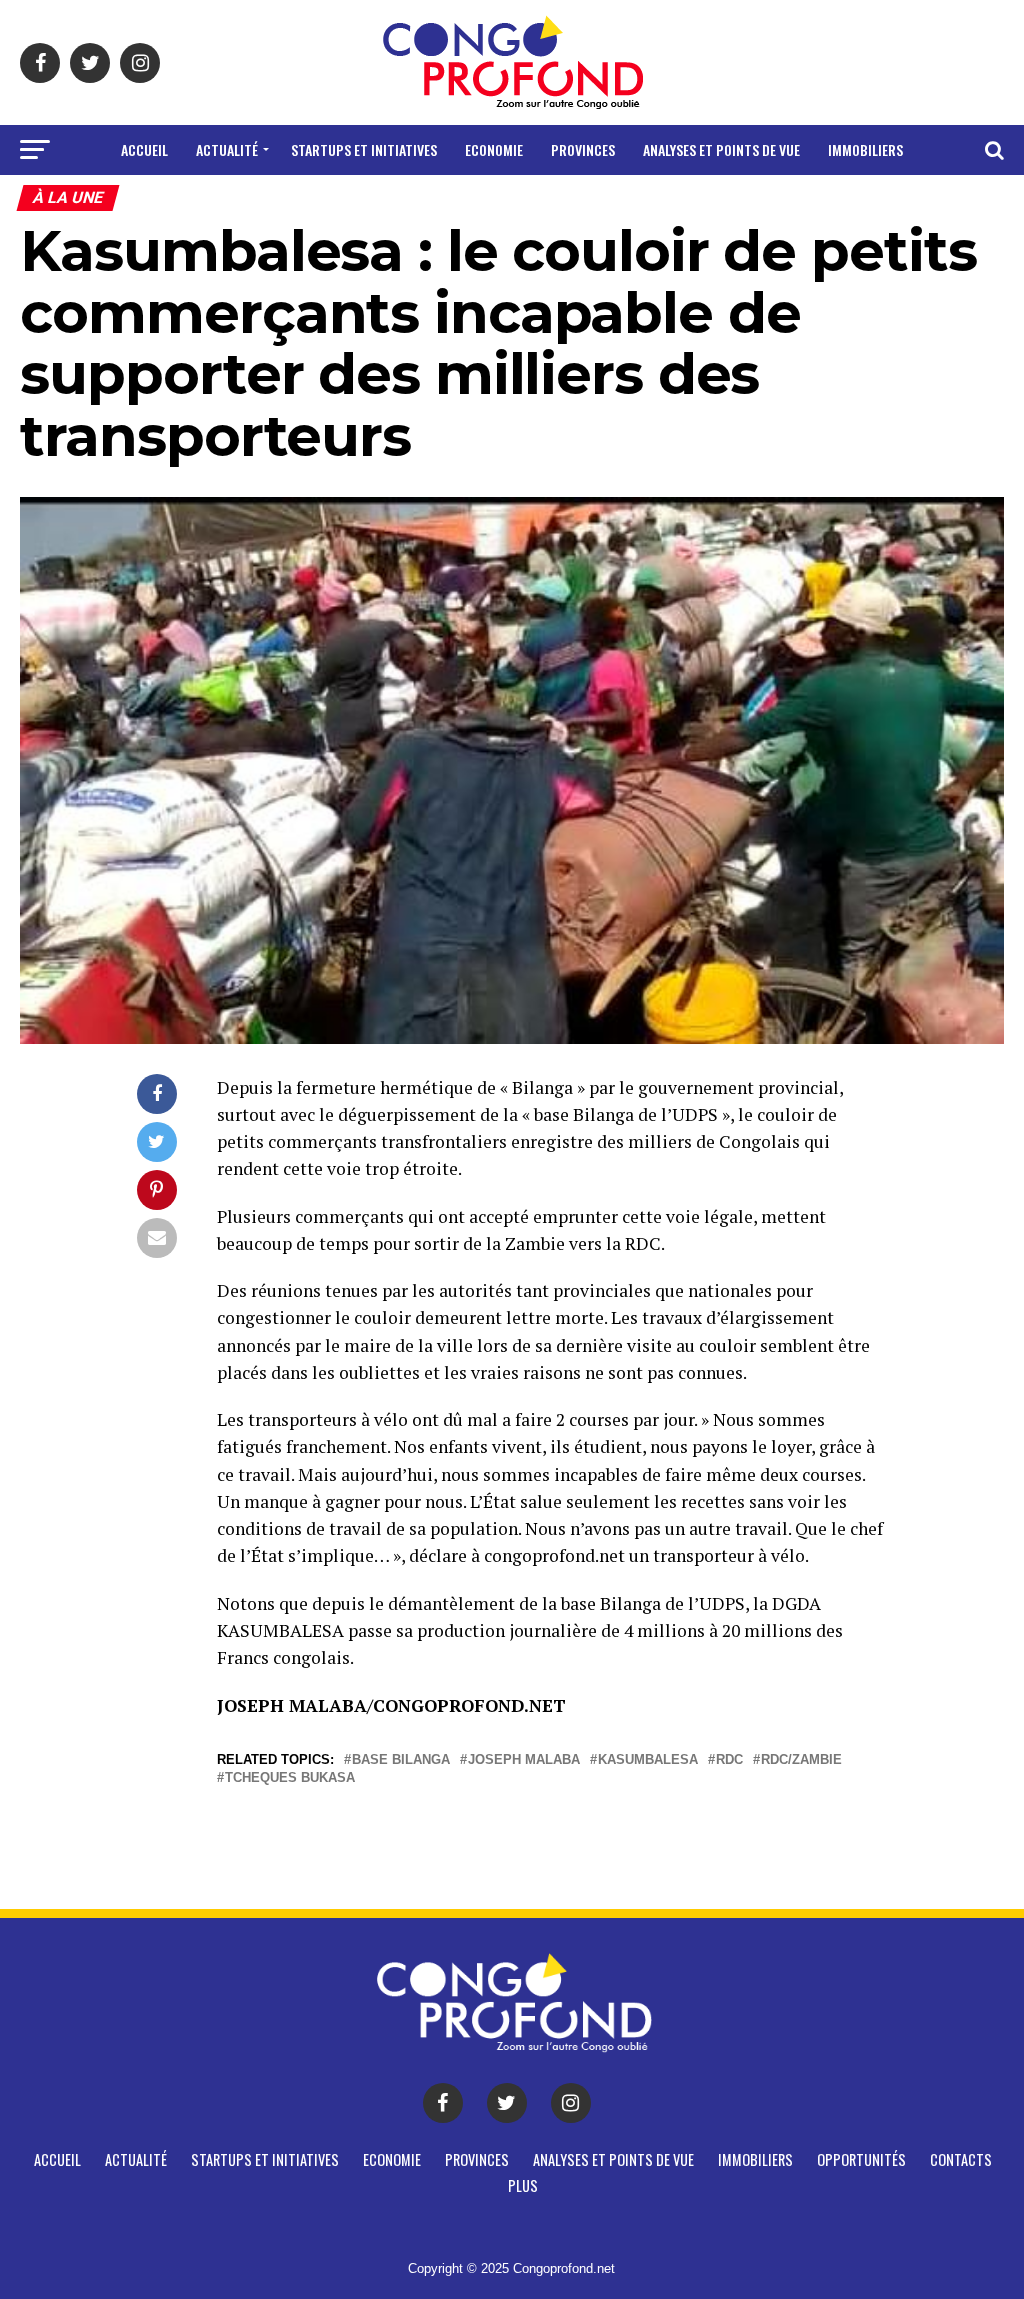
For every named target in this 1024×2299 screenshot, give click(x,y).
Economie (494, 149)
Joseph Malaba (524, 1760)
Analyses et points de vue (721, 149)
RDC (729, 1760)
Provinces (583, 149)
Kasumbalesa (648, 1760)
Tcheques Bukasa (290, 1778)
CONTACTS (541, 202)
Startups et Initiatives (364, 149)
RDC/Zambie (801, 1760)
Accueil (144, 149)
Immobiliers (865, 149)
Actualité (227, 149)
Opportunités (433, 202)
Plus (614, 202)
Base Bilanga (401, 1760)
